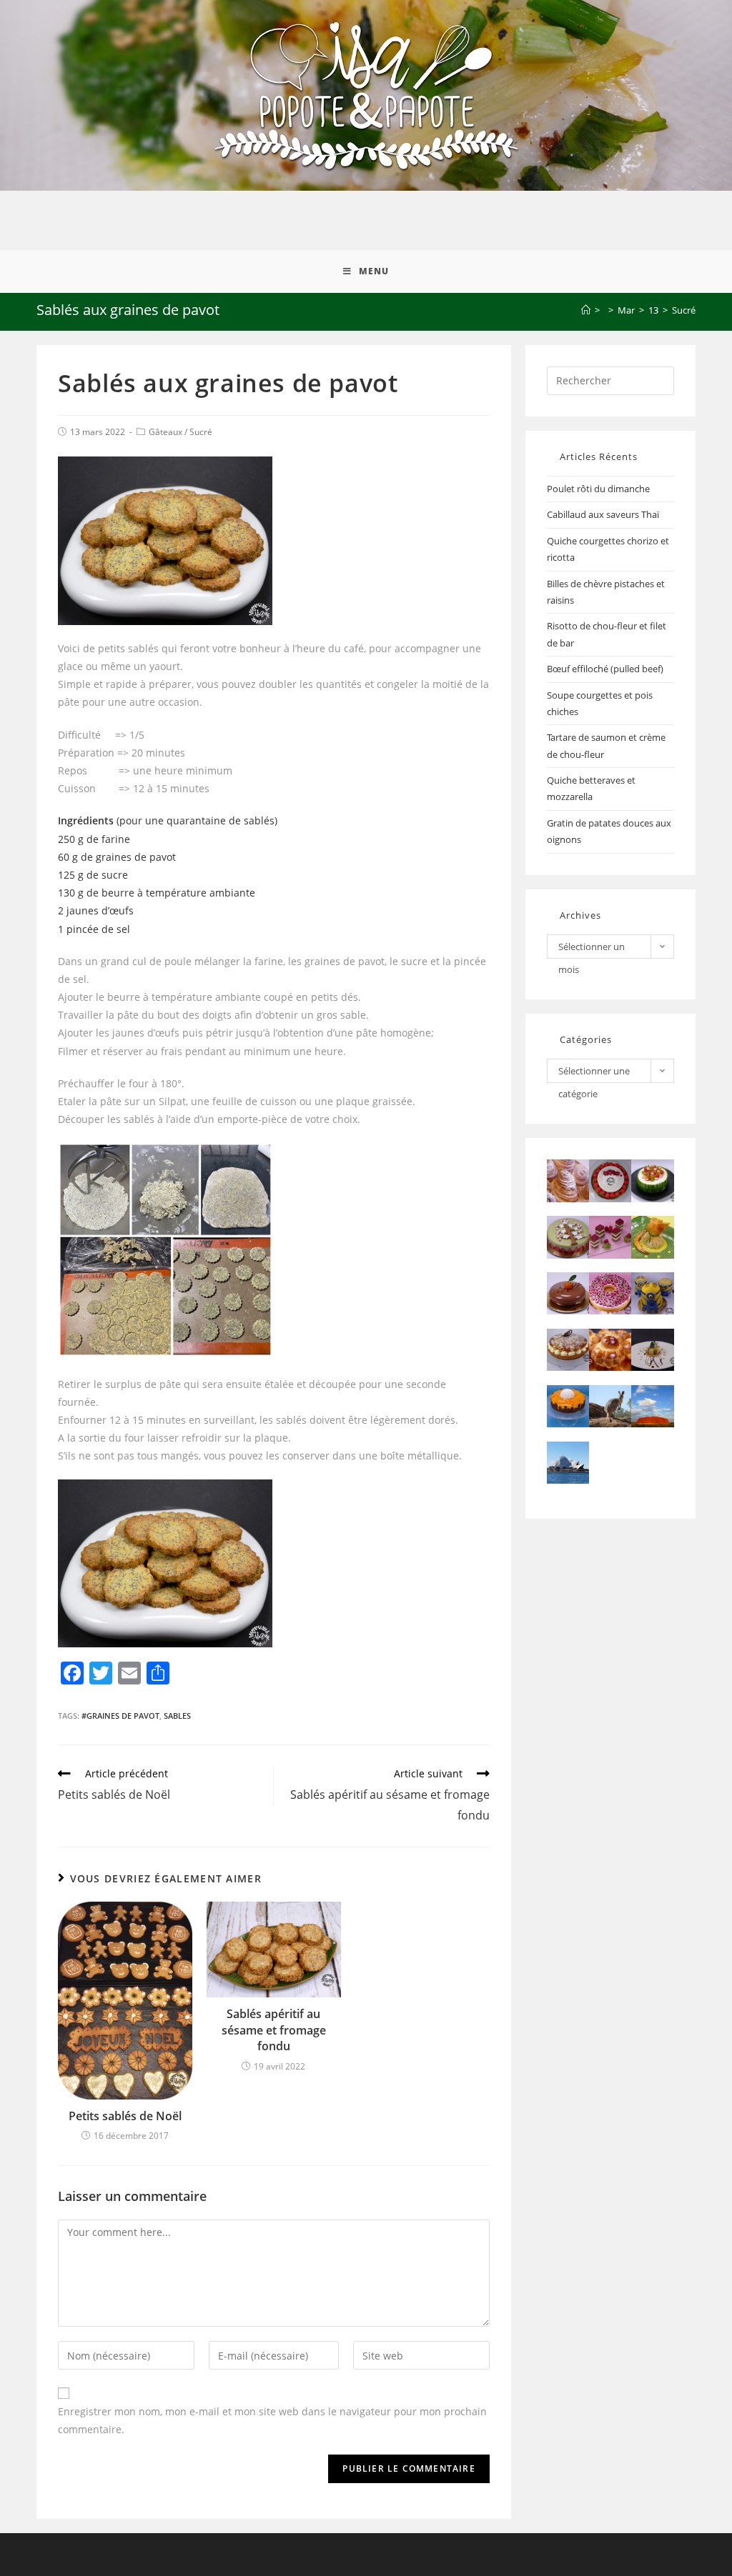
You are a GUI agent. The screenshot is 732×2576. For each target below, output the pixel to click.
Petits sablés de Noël (125, 2116)
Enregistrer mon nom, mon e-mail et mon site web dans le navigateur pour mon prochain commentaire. (272, 2420)
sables (177, 1716)
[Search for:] (610, 379)
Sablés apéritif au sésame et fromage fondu (274, 2030)
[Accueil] (586, 310)
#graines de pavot (120, 1716)
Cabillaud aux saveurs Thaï (603, 514)
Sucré (201, 432)
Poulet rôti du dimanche (598, 489)
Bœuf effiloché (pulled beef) (605, 669)
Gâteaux (165, 432)
